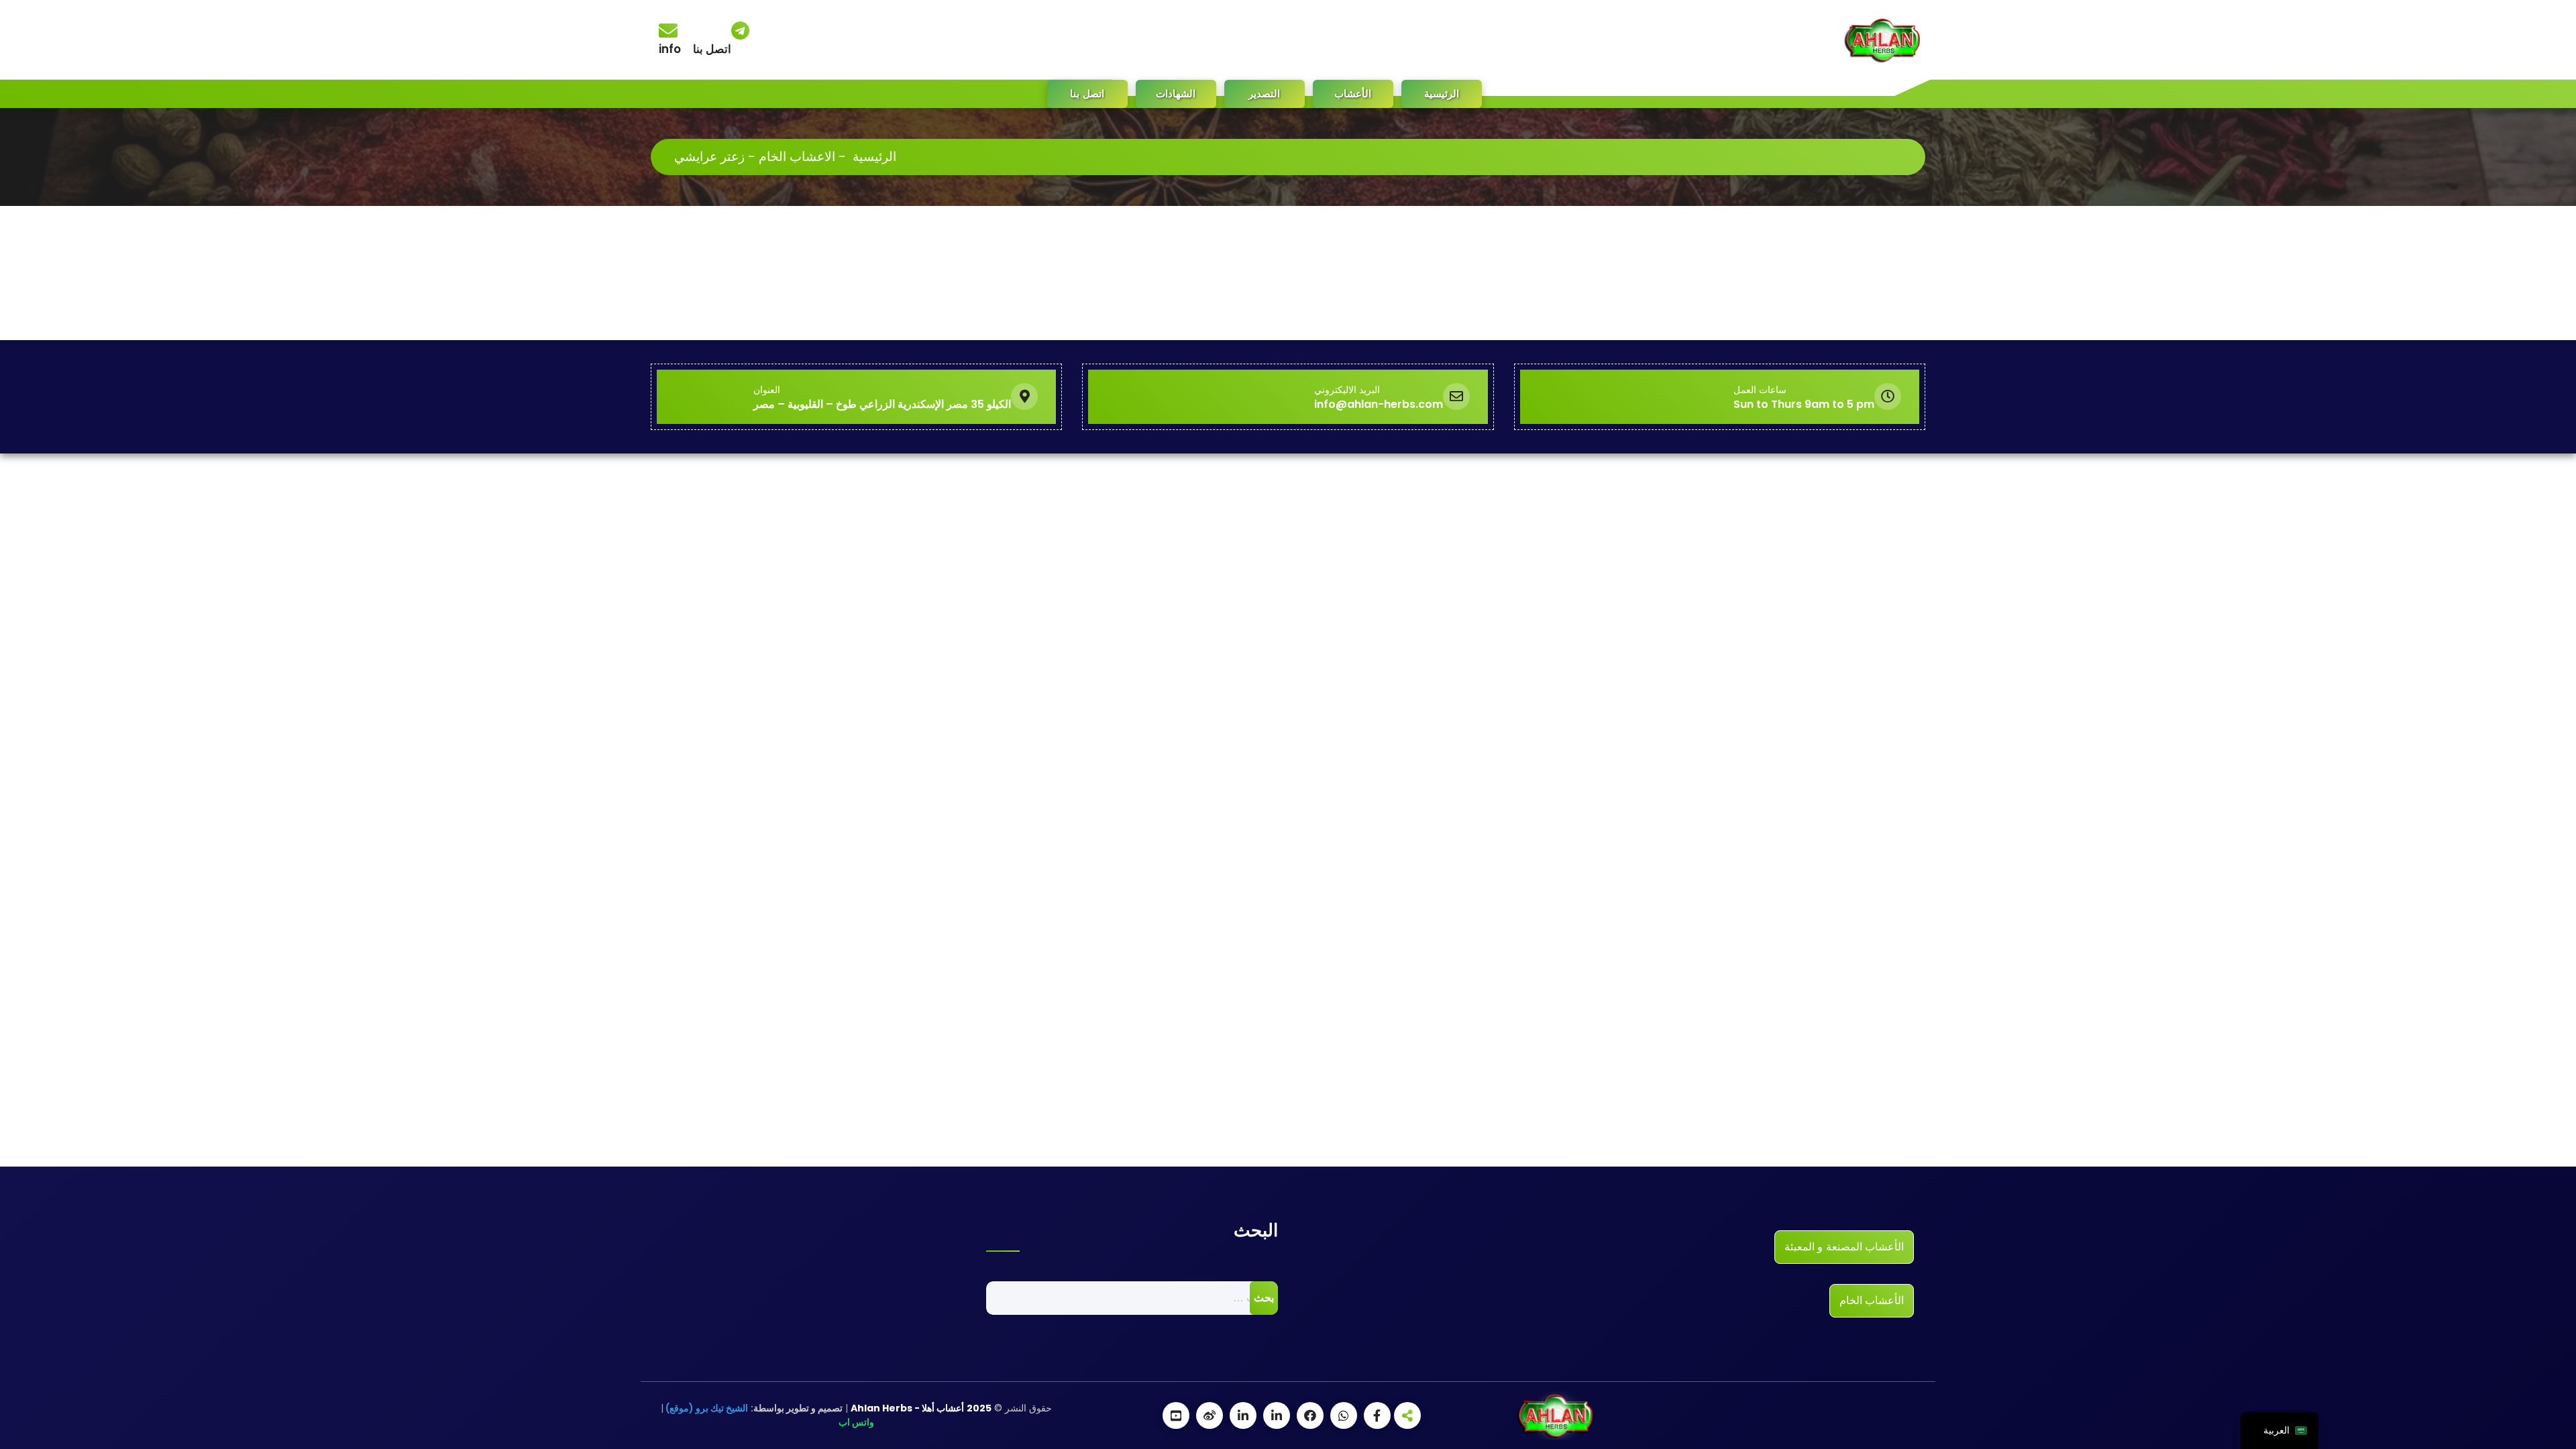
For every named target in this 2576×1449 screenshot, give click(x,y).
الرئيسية (1442, 94)
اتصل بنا (1087, 94)
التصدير (1264, 94)
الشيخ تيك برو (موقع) (706, 1408)
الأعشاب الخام (1872, 1300)
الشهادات (1176, 94)
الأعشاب (1353, 94)
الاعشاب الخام (797, 157)
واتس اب (856, 1422)
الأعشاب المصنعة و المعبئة (1844, 1247)
